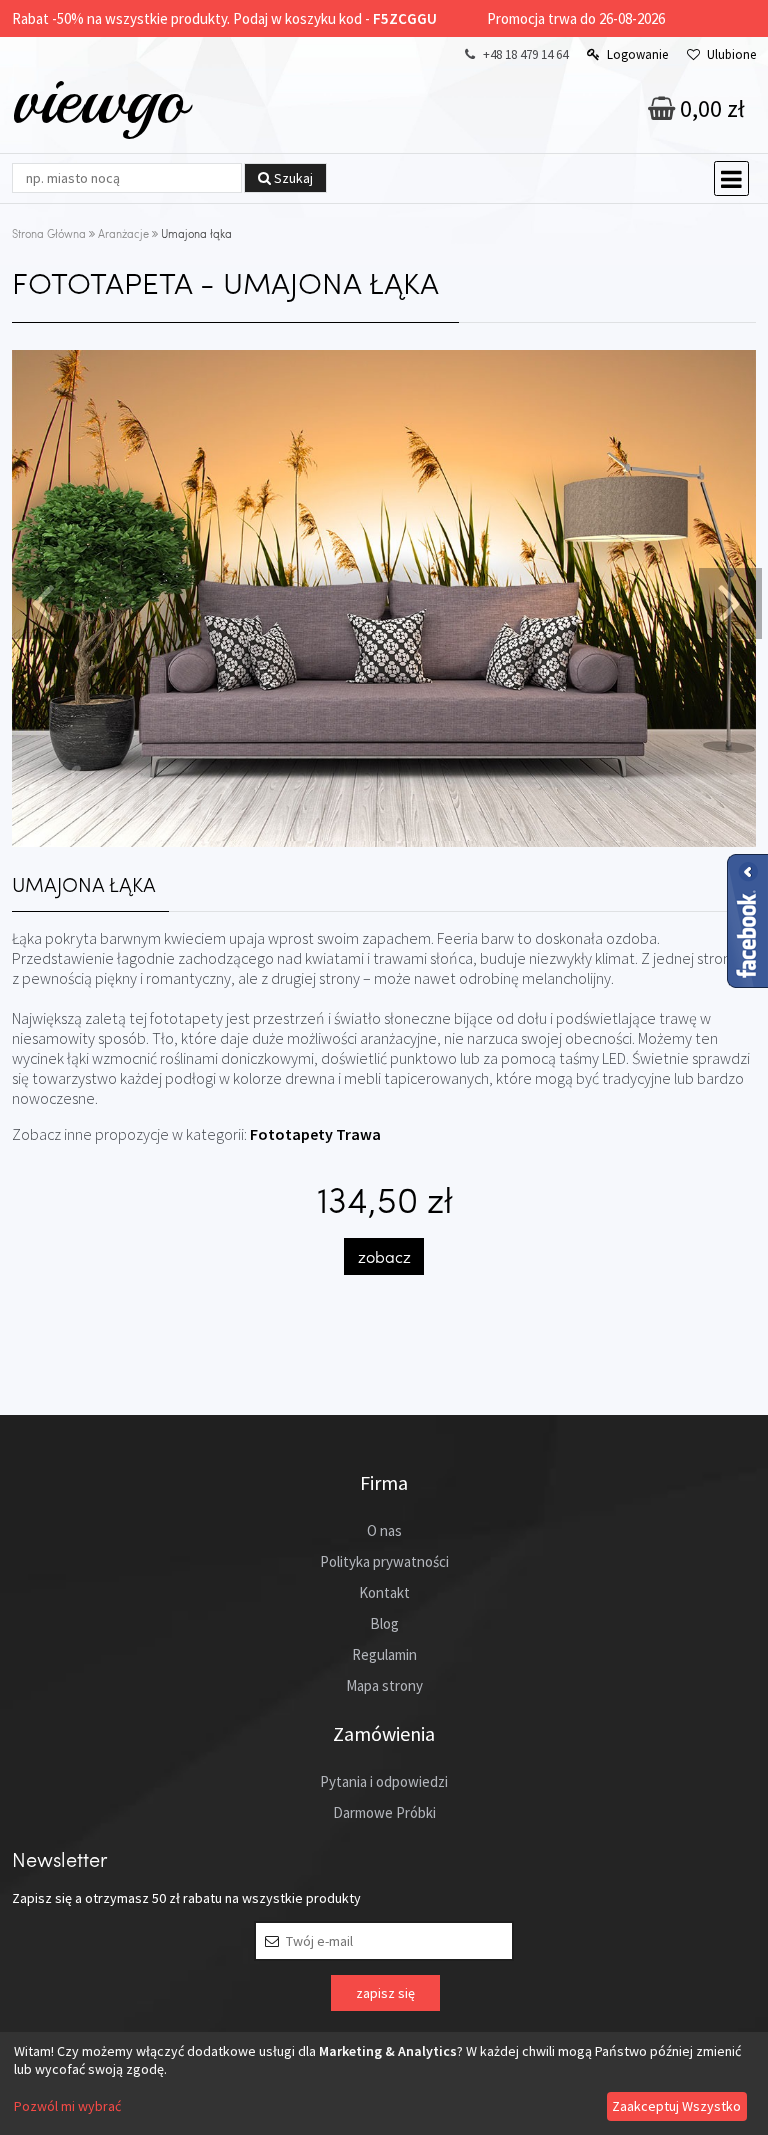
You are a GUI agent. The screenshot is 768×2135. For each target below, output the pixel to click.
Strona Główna (49, 233)
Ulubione (731, 54)
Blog (384, 1623)
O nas (384, 1530)
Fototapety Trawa (315, 1134)
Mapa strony (384, 1685)
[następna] (728, 601)
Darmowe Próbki (384, 1812)
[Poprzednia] (41, 601)
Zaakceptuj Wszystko (676, 2106)
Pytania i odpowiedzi (384, 1781)
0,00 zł (710, 108)
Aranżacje (123, 233)
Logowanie (637, 54)
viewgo (99, 99)
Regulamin (384, 1654)
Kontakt (384, 1592)
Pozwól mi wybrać (67, 2106)
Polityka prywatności (384, 1561)
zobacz (384, 1256)
